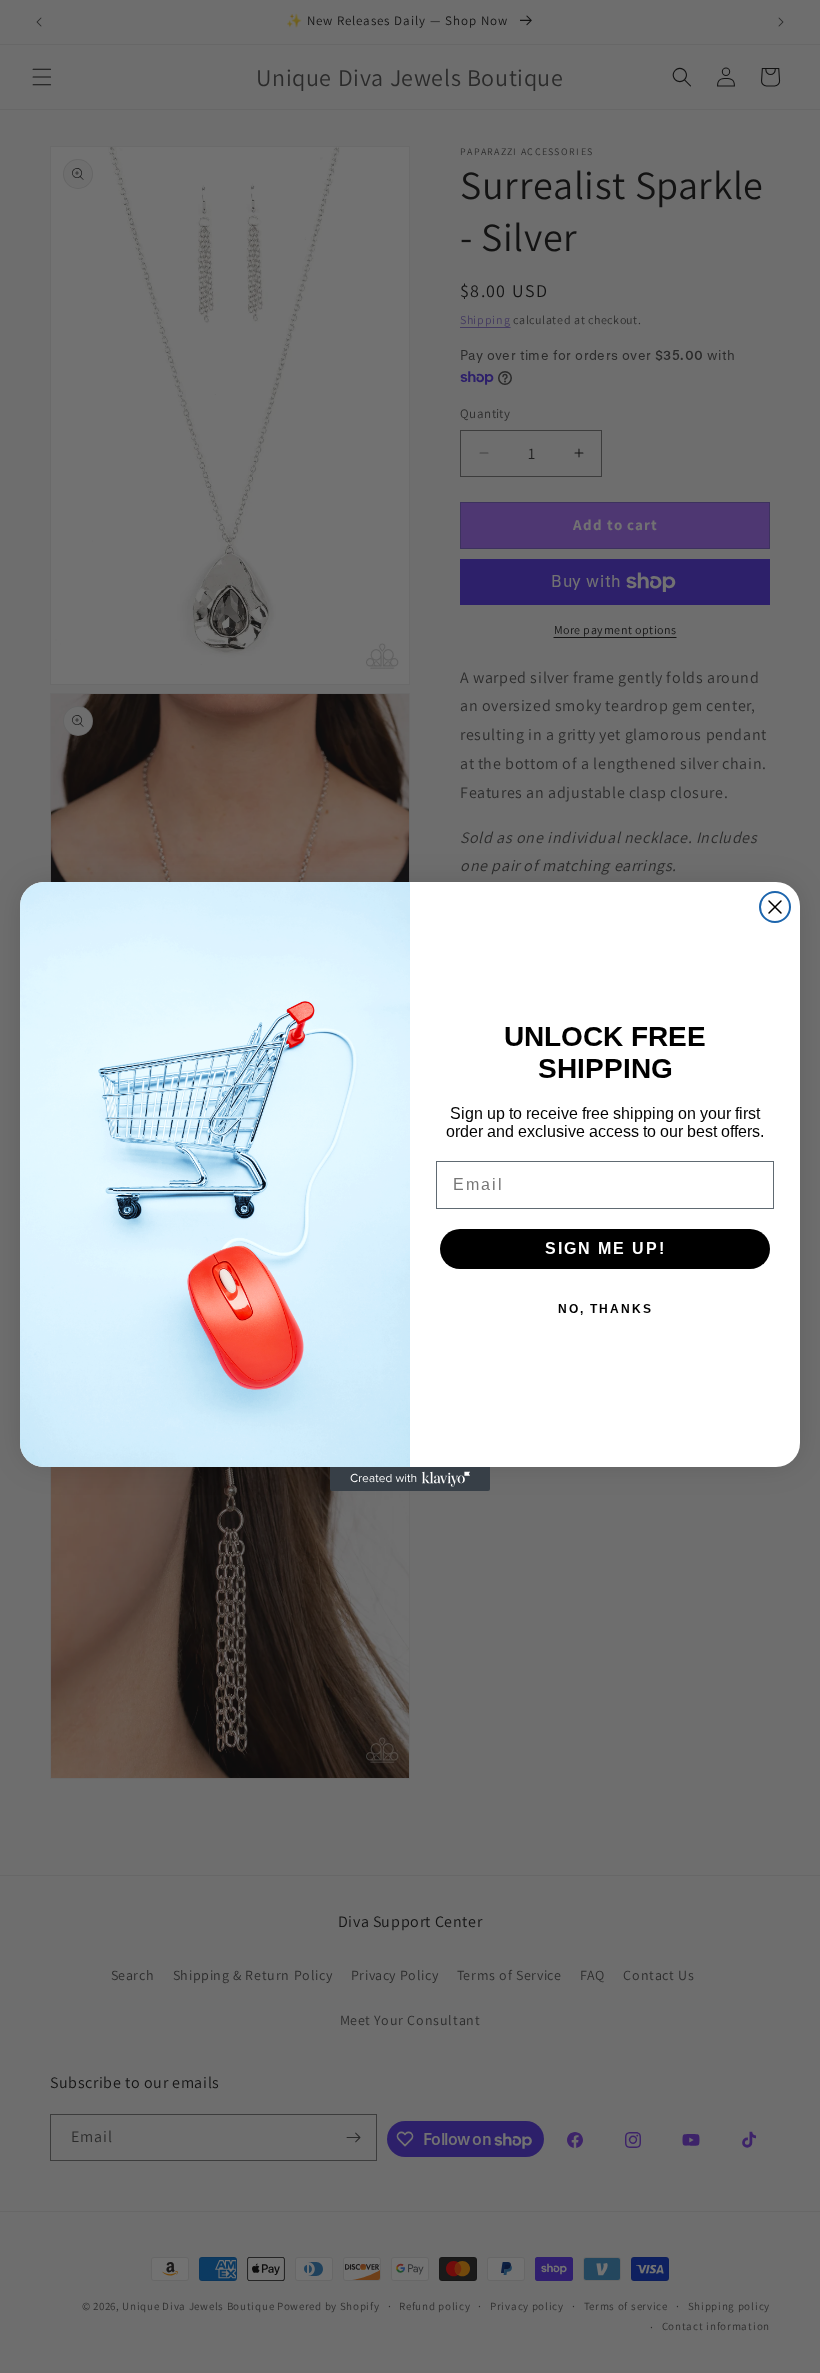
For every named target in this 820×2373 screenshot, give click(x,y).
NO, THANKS (605, 1309)
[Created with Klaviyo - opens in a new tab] (410, 1479)
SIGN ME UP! (605, 1248)
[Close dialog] (775, 907)
